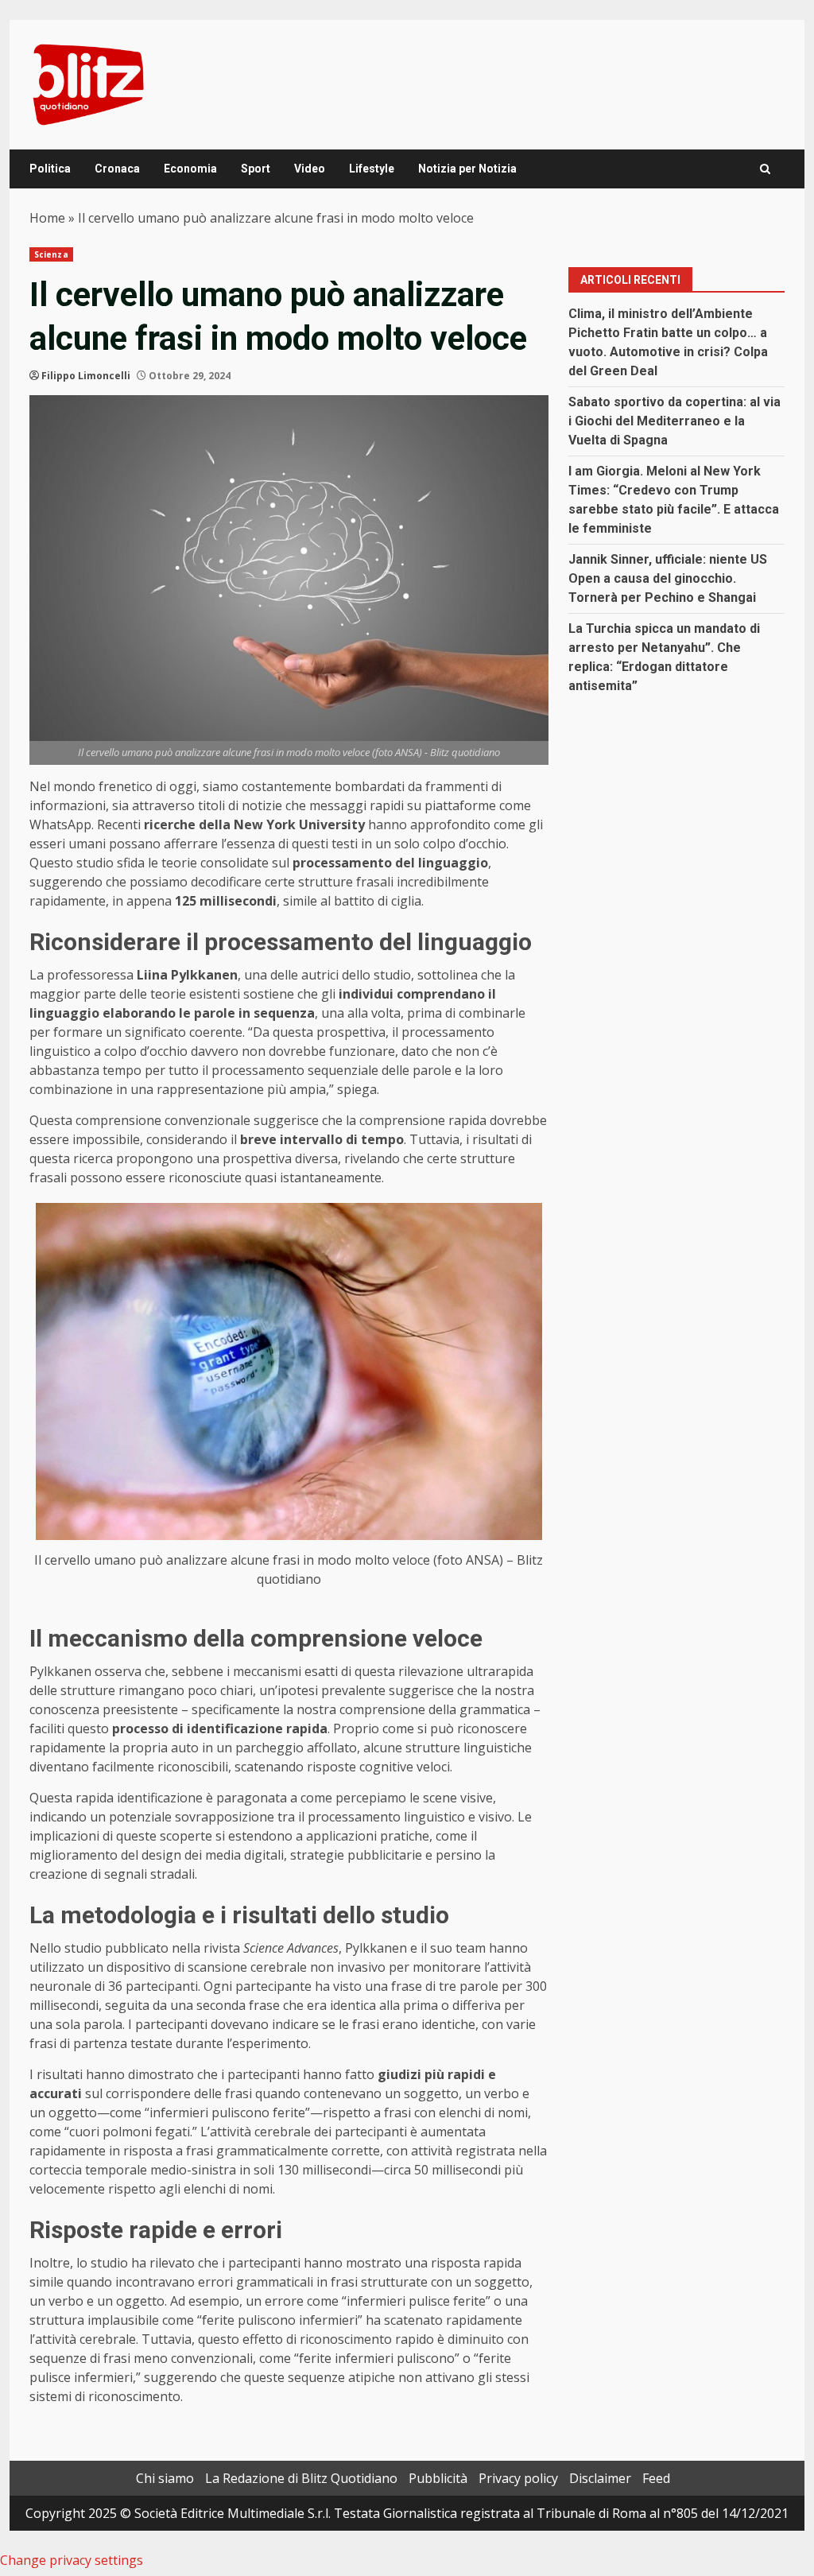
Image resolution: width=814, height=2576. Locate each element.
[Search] (765, 169)
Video (310, 169)
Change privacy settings (72, 2560)
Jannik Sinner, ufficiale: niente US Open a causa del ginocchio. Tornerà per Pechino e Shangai (668, 578)
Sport (256, 169)
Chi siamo (165, 2478)
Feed (656, 2478)
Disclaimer (600, 2478)
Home (47, 218)
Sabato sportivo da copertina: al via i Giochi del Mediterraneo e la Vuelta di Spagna (674, 421)
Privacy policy (518, 2478)
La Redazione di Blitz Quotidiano (301, 2478)
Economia (190, 169)
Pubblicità (438, 2478)
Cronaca (117, 169)
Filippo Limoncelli (86, 376)
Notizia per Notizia (467, 169)
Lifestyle (372, 169)
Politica (50, 169)
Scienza (51, 254)
